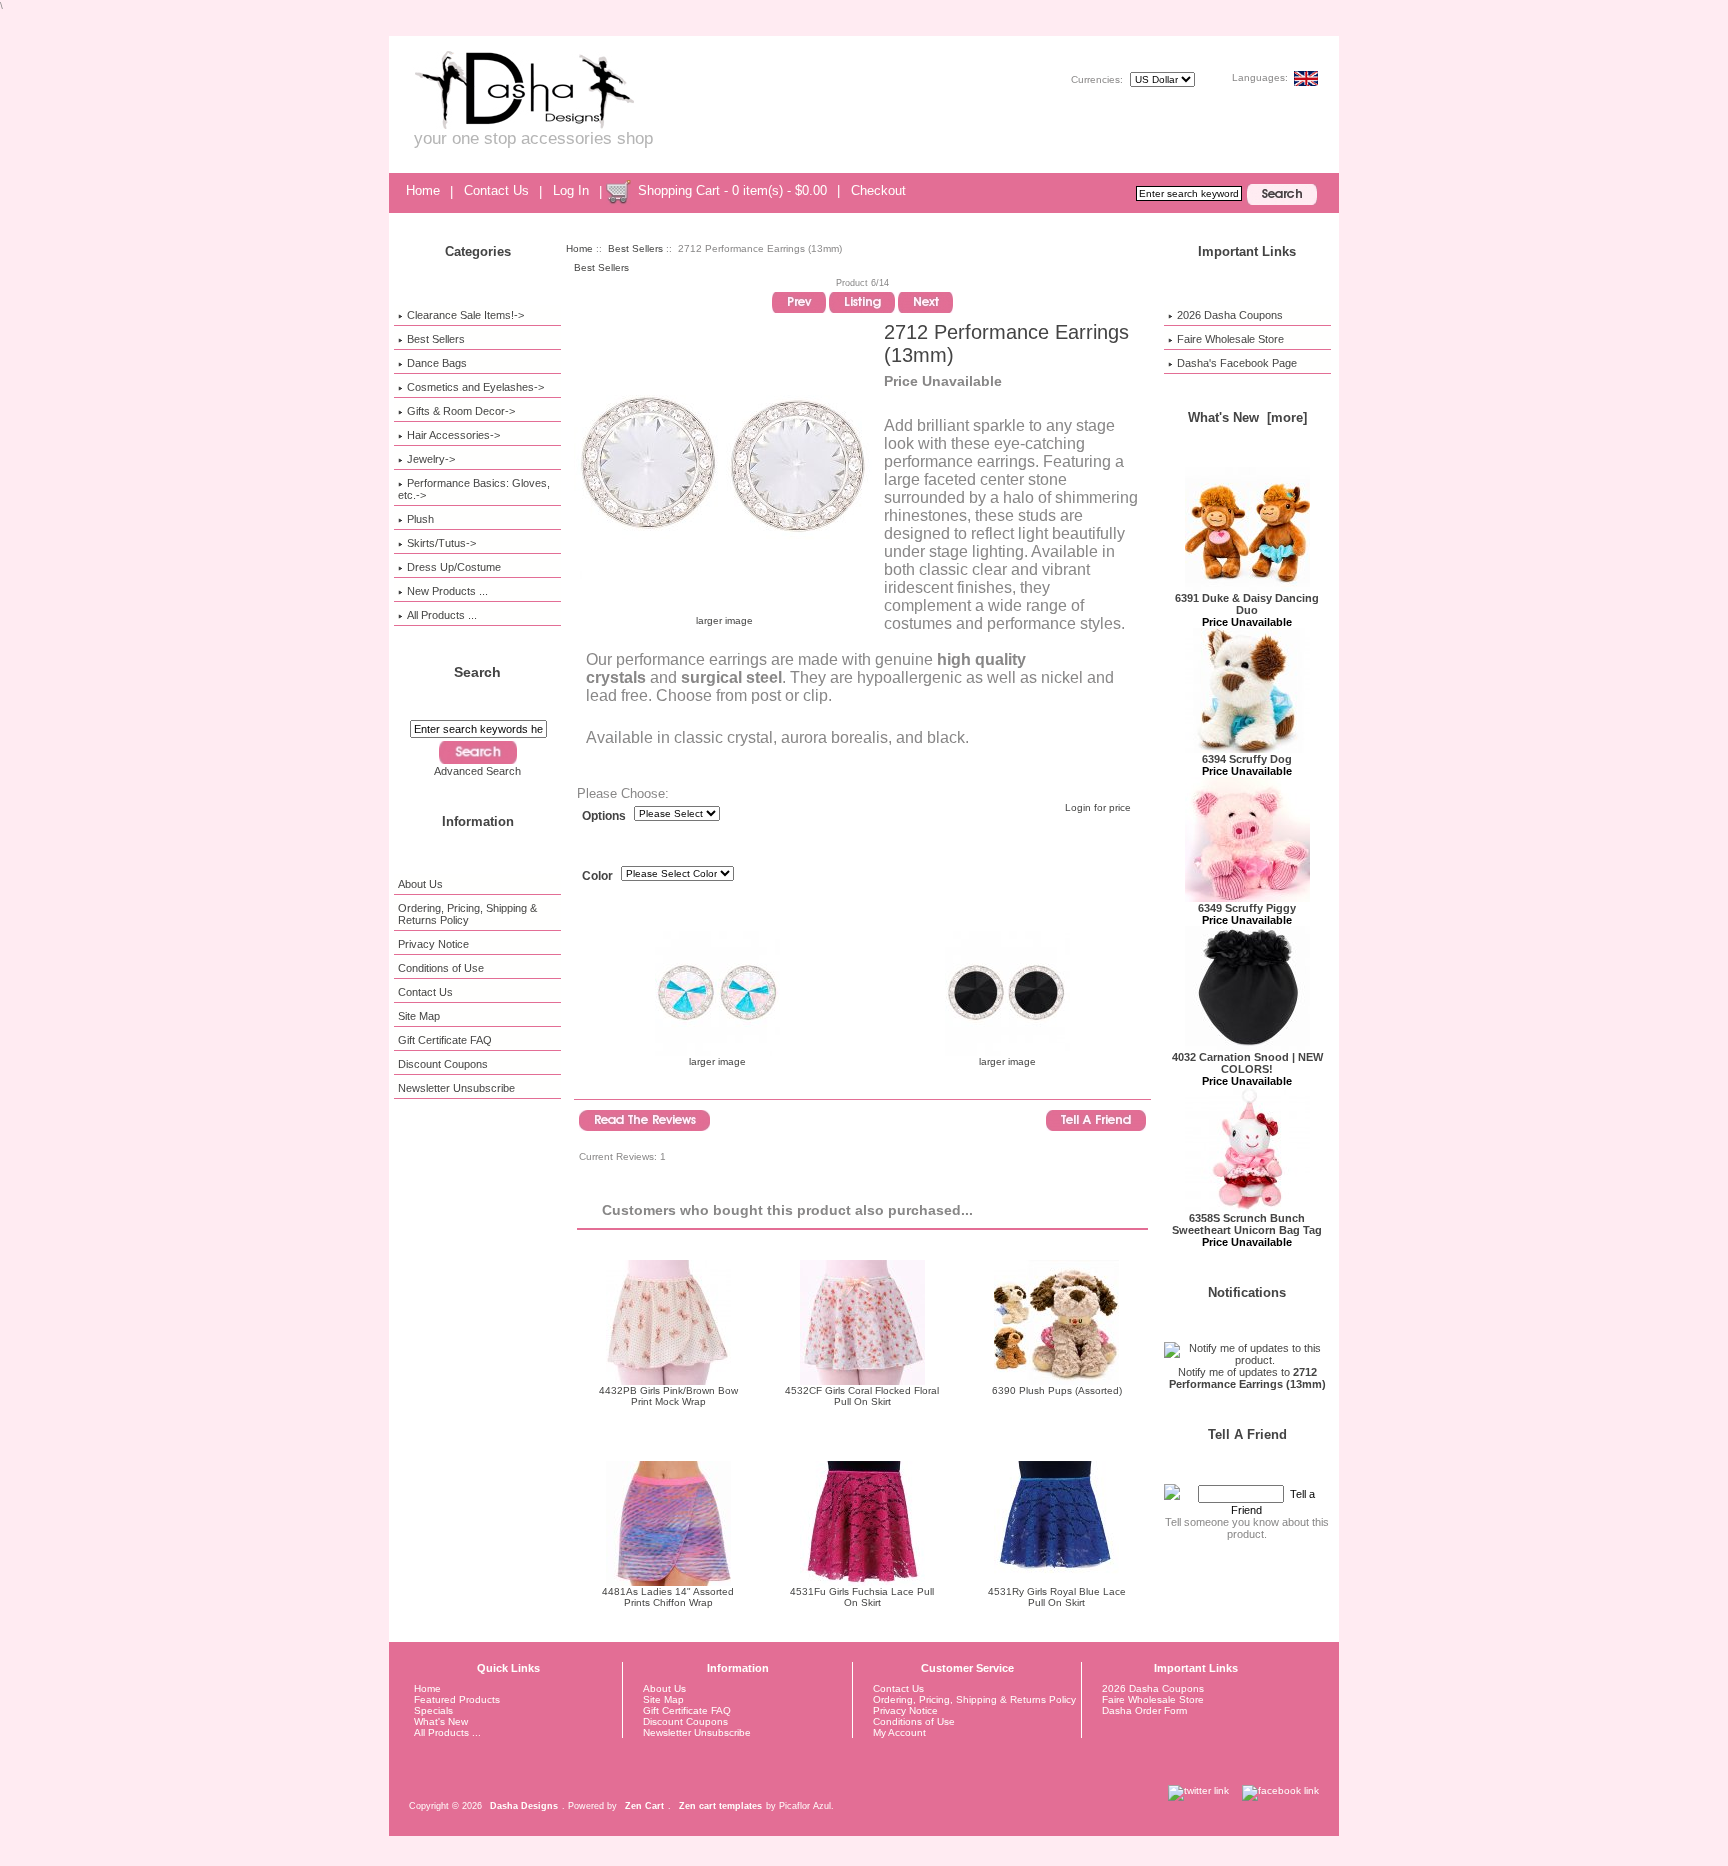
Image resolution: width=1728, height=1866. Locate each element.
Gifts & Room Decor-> (461, 411)
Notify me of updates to (1247, 1378)
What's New (441, 1721)
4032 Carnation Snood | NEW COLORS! (1247, 1063)
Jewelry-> (431, 459)
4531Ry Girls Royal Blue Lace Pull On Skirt (1057, 1597)
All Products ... (442, 615)
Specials (433, 1710)
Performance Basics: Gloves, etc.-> (474, 489)
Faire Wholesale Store (1230, 339)
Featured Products (457, 1699)
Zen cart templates (720, 1806)
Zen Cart (644, 1806)
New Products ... (447, 591)
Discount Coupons (443, 1064)
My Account (899, 1732)
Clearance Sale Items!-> (465, 315)
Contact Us (496, 190)
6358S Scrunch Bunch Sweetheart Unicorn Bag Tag (1247, 1224)
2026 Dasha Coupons (1230, 315)
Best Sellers (635, 248)
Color (597, 876)
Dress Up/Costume (454, 567)
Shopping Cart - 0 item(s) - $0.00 (732, 190)
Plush (420, 519)
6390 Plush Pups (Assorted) (1057, 1390)
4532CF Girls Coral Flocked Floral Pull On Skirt (862, 1396)
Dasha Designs (524, 1806)
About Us (420, 884)
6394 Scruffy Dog (1247, 759)
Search (477, 672)
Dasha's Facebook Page (1237, 363)
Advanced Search (477, 771)
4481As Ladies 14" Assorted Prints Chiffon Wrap (668, 1597)
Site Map (419, 1016)
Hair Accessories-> (453, 435)
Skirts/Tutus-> (441, 543)
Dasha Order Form (1144, 1710)
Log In (571, 190)
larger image (717, 1061)
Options (604, 816)
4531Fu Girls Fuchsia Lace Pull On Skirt (862, 1597)
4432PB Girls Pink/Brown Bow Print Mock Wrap (668, 1396)
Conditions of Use (441, 968)
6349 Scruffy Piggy (1247, 908)
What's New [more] (1247, 417)
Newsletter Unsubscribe (456, 1088)
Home (423, 190)
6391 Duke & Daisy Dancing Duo (1247, 604)
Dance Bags (437, 363)
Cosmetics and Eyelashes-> (475, 387)
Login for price (1098, 807)
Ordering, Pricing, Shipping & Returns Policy (467, 914)
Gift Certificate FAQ (445, 1040)
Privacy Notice (433, 944)
